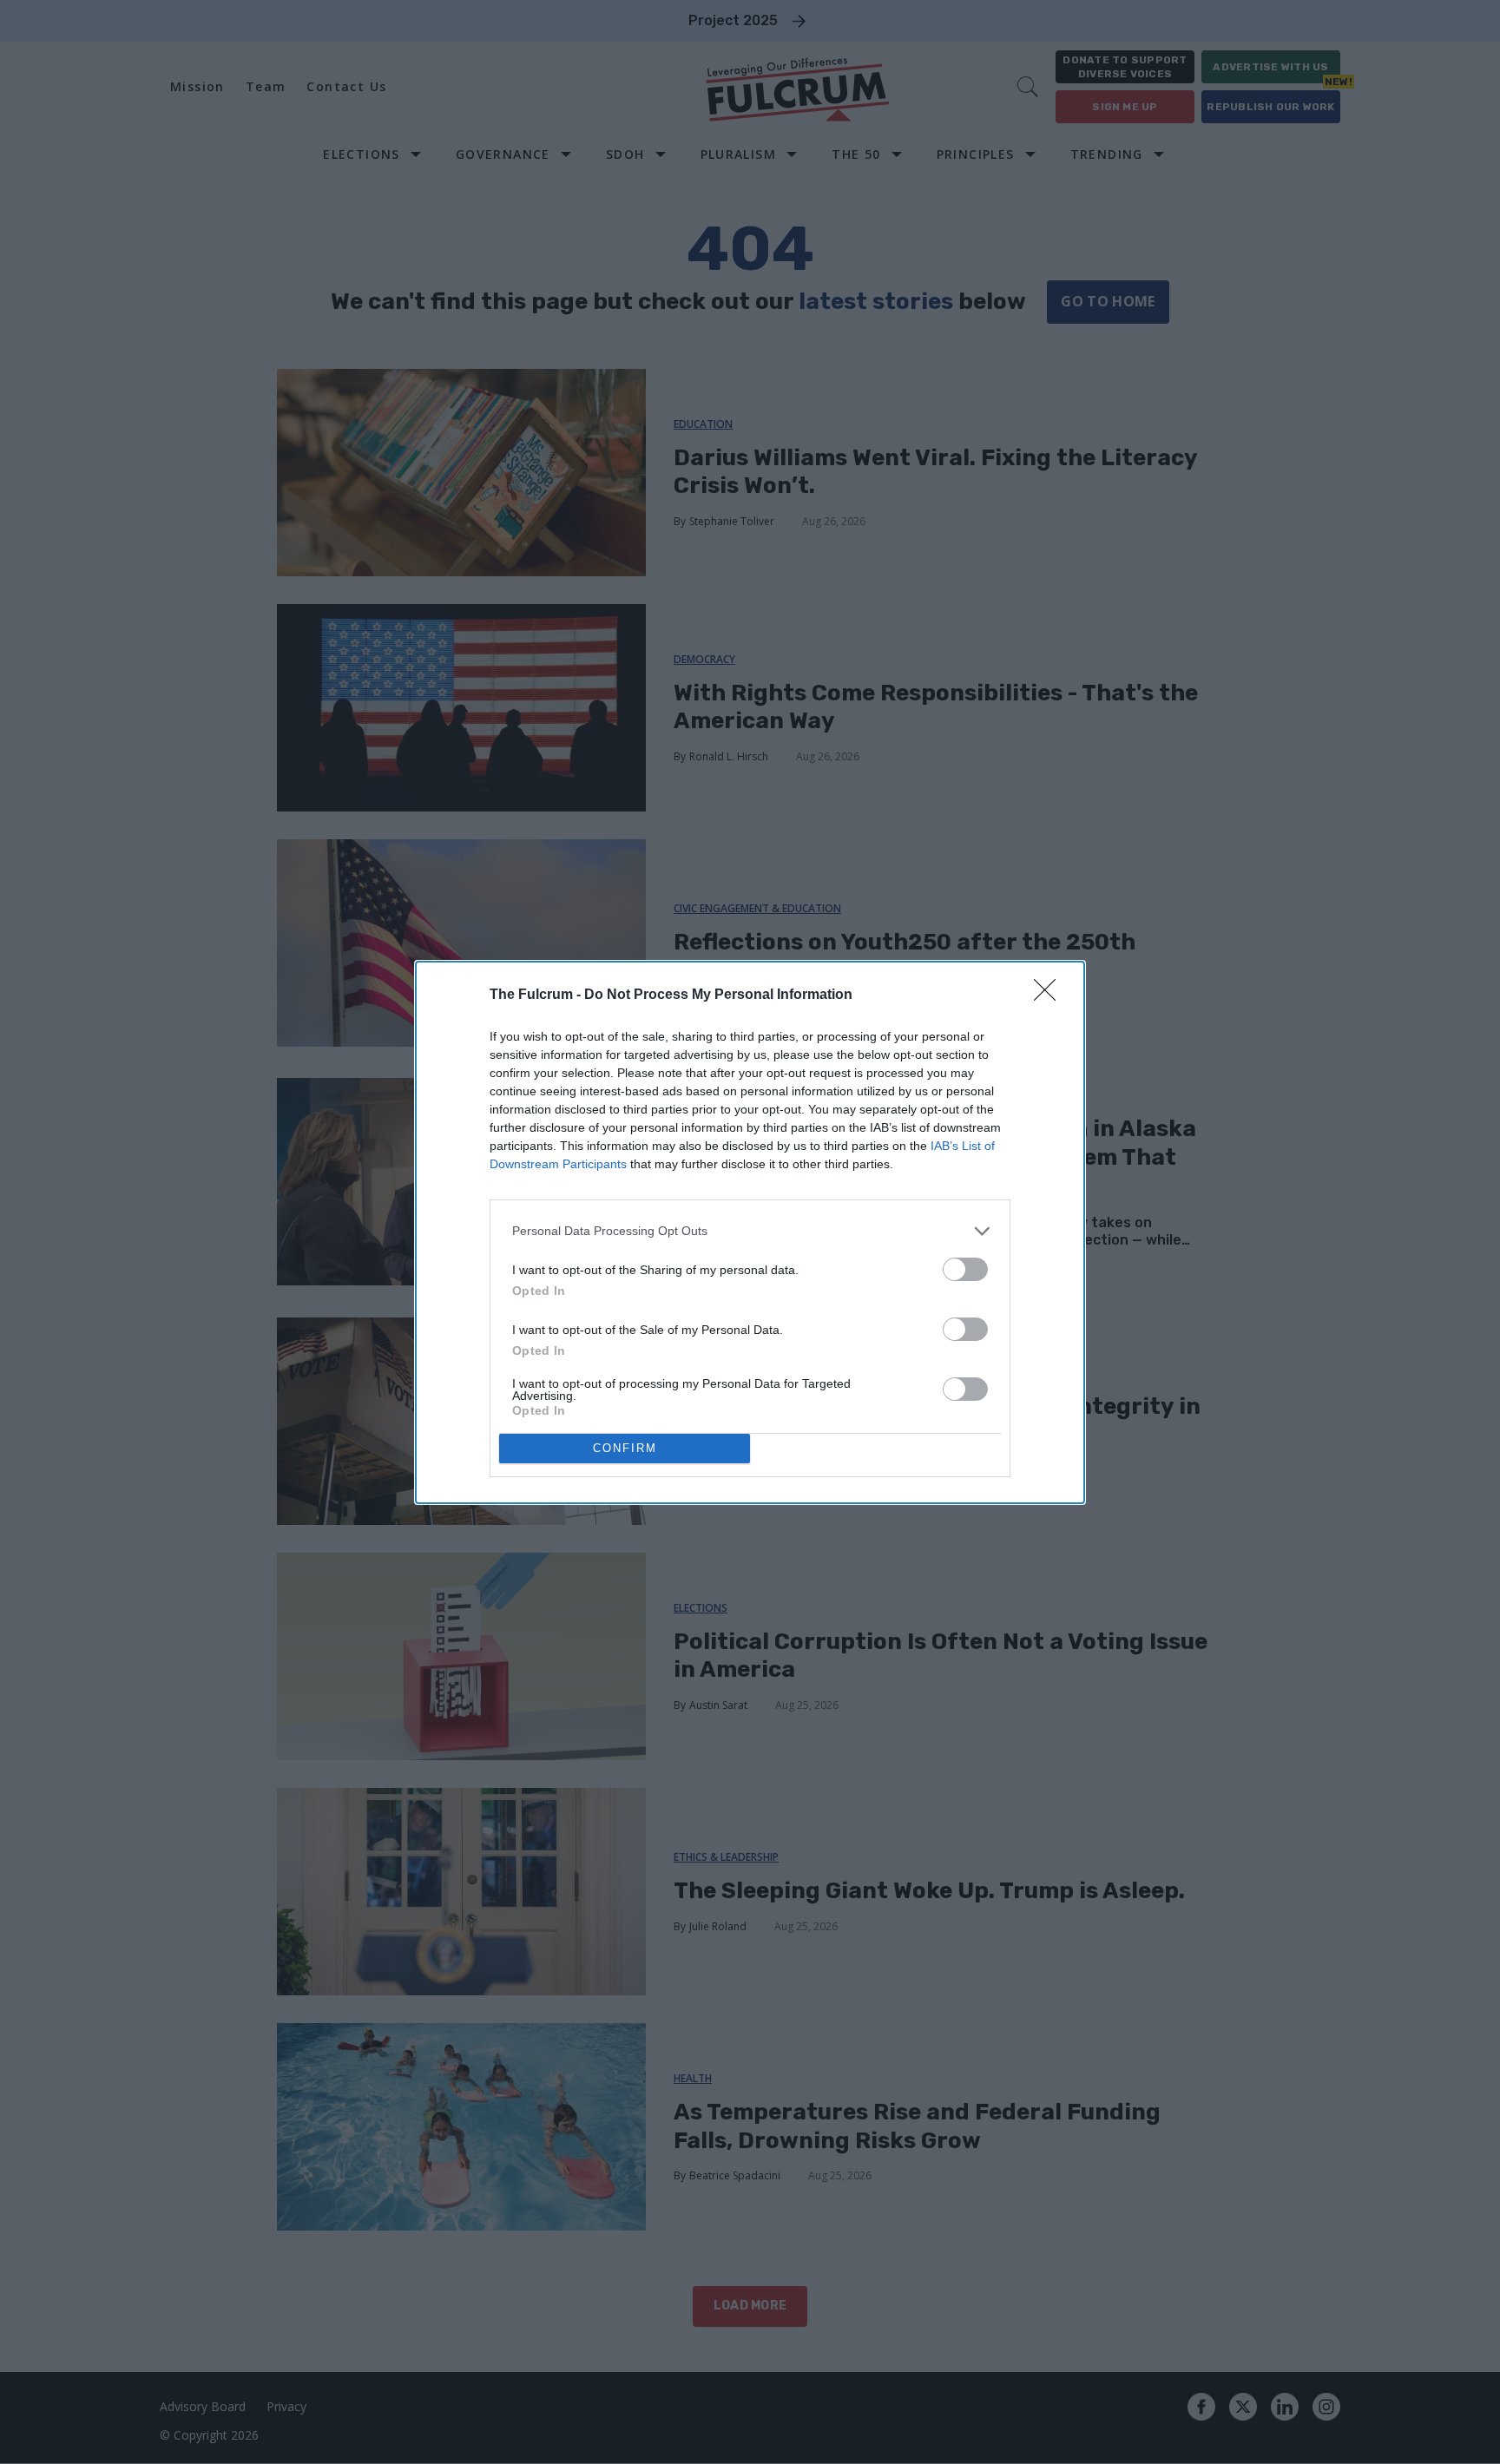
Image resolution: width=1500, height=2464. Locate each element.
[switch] (965, 1269)
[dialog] (750, 1232)
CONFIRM (625, 1448)
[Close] (1050, 995)
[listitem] (750, 1231)
